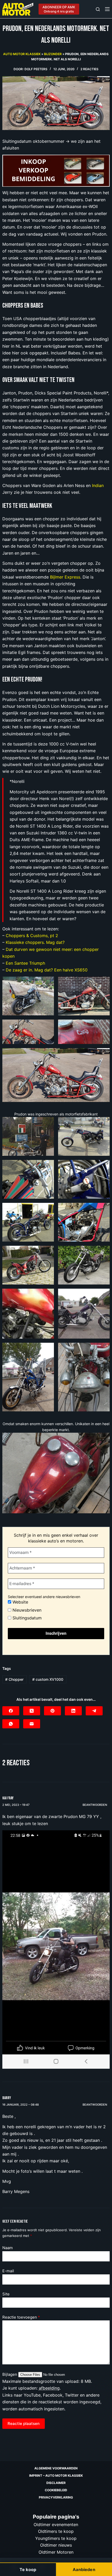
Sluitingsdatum (26, 1618)
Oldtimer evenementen (56, 2525)
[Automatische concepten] (56, 170)
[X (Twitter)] (32, 1711)
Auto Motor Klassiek (22, 54)
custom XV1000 (48, 1679)
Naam (8, 2248)
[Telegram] (94, 1711)
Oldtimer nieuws (56, 2545)
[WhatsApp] (11, 1724)
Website (20, 1602)
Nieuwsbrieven (26, 1610)
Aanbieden (84, 2569)
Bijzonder (53, 54)
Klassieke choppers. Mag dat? (35, 942)
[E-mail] (32, 1724)
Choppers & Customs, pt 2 (32, 936)
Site (6, 2294)
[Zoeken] (98, 9)
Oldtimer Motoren (56, 2552)
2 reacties (89, 69)
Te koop (28, 2569)
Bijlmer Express (65, 577)
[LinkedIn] (73, 1711)
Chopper (14, 1679)
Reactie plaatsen (24, 2423)
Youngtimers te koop (56, 2538)
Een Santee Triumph (25, 963)
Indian (98, 485)
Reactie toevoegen (21, 2317)
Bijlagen (10, 2374)
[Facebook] (11, 1711)
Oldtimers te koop (56, 2531)
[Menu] (107, 9)
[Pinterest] (52, 1711)
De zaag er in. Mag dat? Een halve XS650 (47, 970)
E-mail (8, 2271)
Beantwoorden (95, 1805)
